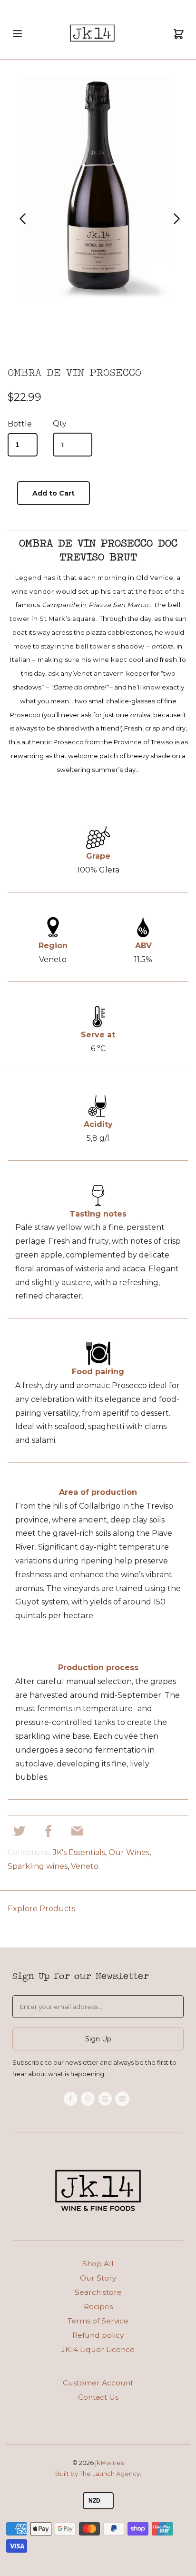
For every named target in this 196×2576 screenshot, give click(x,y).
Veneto (85, 1866)
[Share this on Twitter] (19, 1834)
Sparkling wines (38, 1866)
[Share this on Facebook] (48, 1834)
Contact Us (98, 2397)
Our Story (98, 2278)
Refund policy (98, 2335)
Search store (98, 2292)
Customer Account (98, 2383)
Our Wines (129, 1852)
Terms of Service (98, 2321)
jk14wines (109, 2463)
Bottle (20, 424)
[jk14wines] (92, 35)
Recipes (98, 2307)
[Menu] (17, 42)
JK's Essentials (79, 1852)
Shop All (98, 2264)
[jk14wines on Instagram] (107, 2099)
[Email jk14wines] (124, 2099)
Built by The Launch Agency (98, 2474)
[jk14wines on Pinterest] (89, 2099)
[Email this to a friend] (77, 1834)
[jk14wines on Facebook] (72, 2099)
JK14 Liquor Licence (98, 2349)
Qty (60, 423)
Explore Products (41, 1909)
